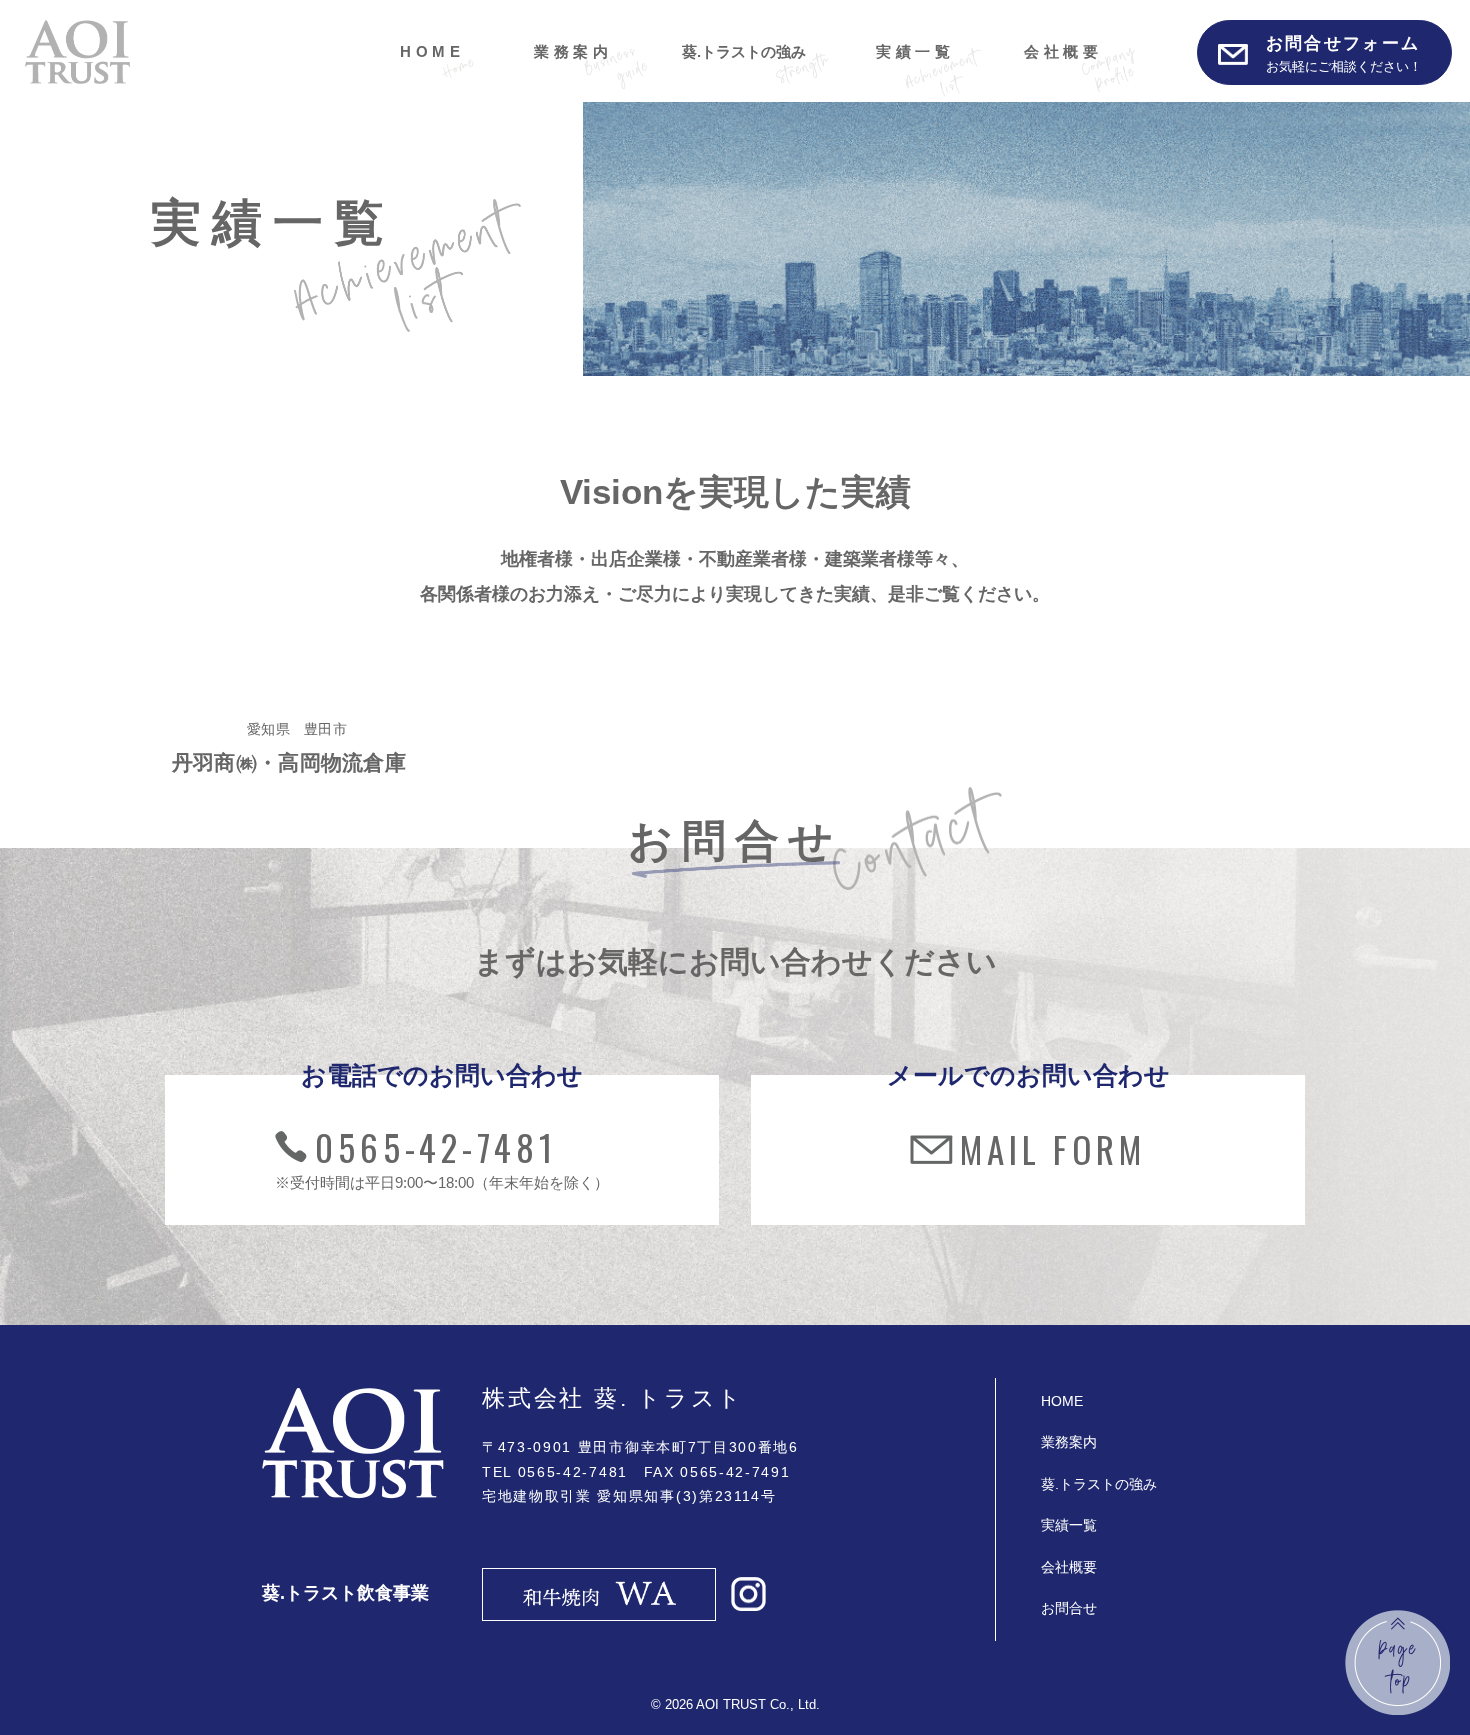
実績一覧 (915, 51)
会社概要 (1063, 51)
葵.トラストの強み (744, 51)
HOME (432, 51)
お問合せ (1069, 1608)
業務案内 (573, 51)
